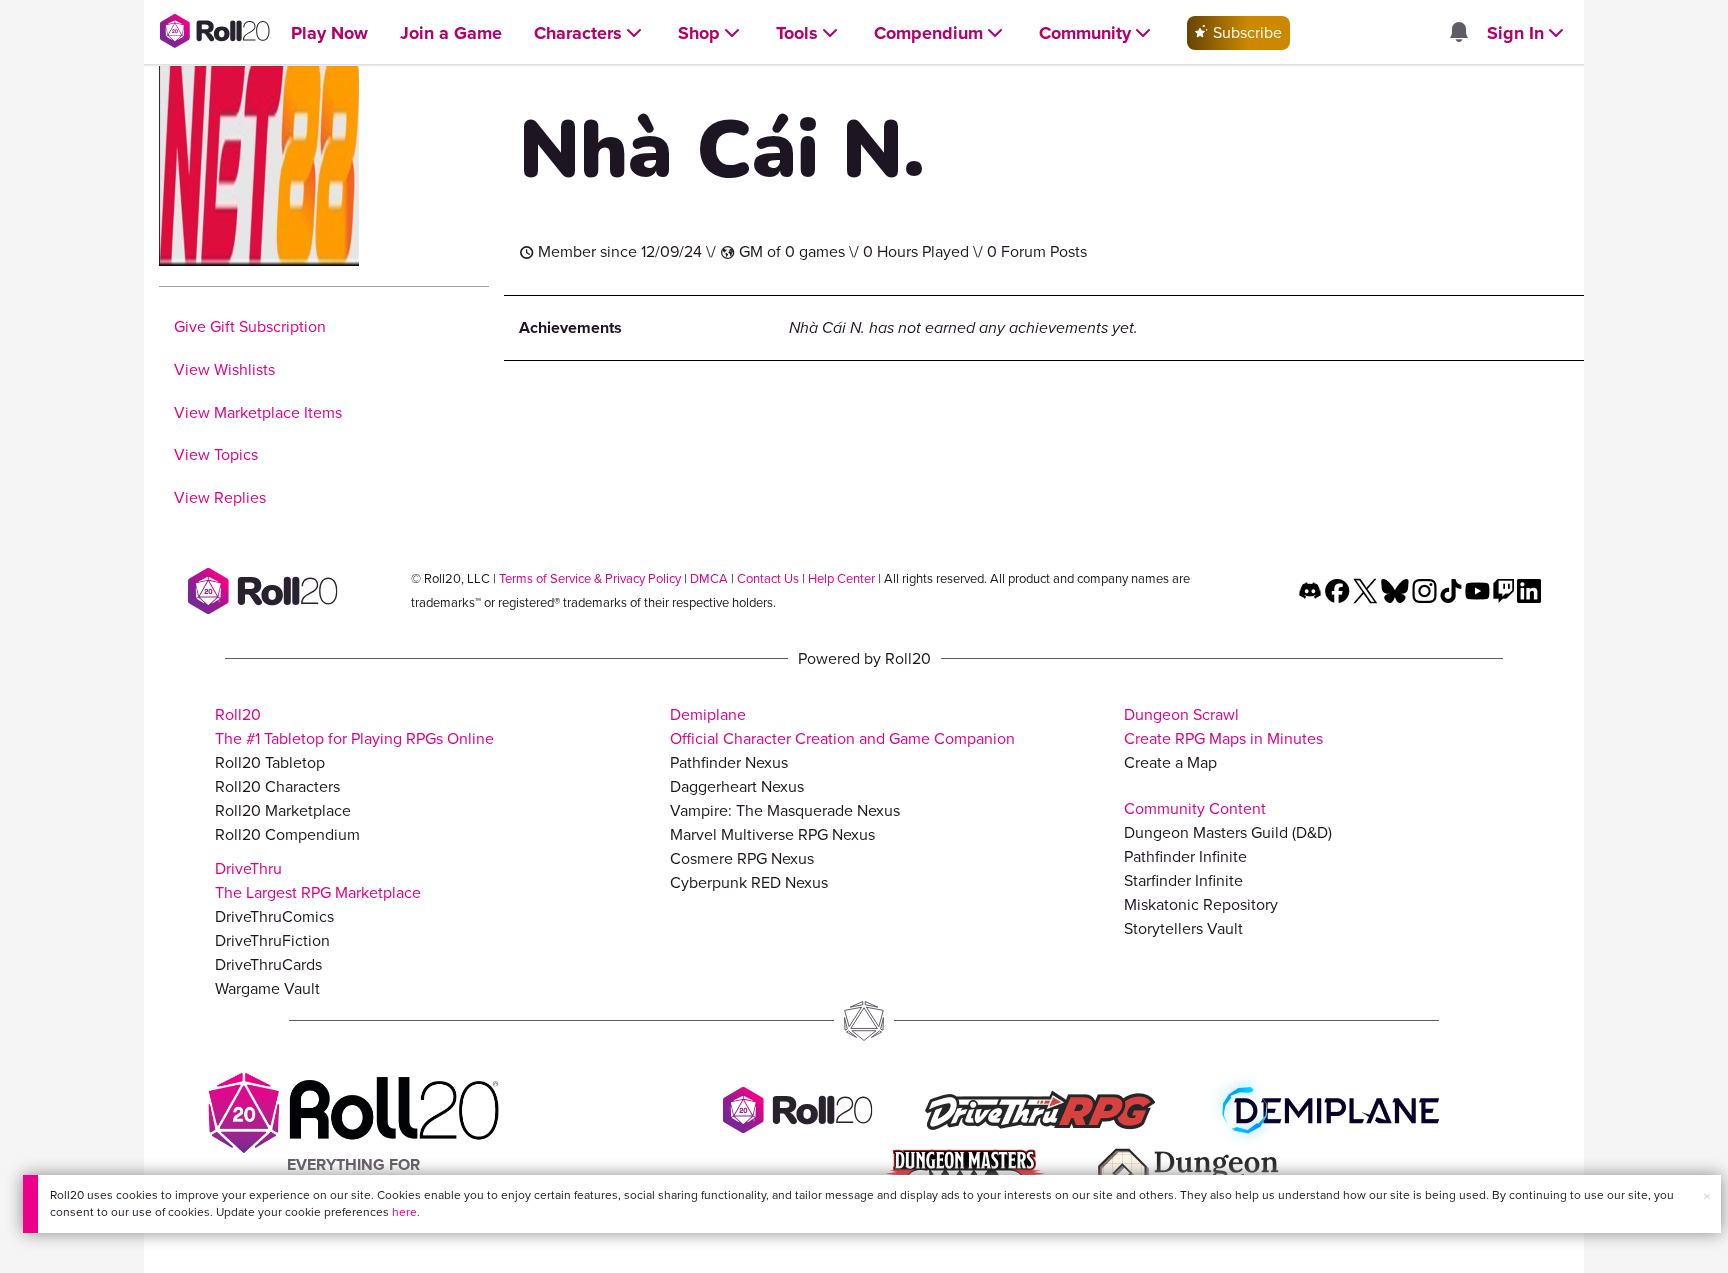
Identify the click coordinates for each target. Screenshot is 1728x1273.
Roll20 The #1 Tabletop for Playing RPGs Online (354, 726)
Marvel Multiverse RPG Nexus (772, 834)
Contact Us (768, 578)
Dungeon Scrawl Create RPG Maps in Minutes (1223, 726)
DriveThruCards (268, 964)
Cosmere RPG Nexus (742, 858)
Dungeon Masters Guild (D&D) (1228, 832)
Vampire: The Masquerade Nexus (785, 810)
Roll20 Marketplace (283, 810)
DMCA (709, 578)
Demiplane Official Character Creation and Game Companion (842, 726)
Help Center (841, 578)
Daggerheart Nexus (737, 786)
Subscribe (1245, 32)
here (404, 1212)
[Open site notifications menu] (1458, 33)
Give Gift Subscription (250, 326)
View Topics (216, 454)
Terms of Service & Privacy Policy (590, 578)
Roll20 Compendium (287, 834)
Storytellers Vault (1183, 928)
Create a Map (1170, 762)
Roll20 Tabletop (270, 762)
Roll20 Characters (277, 786)
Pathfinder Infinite (1185, 856)
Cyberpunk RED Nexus (749, 882)
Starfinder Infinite (1183, 880)
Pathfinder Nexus (729, 762)
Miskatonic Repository (1201, 904)
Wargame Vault (267, 988)
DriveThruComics (274, 916)
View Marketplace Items (258, 412)
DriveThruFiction (272, 940)
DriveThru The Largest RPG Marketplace (318, 880)
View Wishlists (224, 369)
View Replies (220, 497)
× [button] (1707, 1196)
